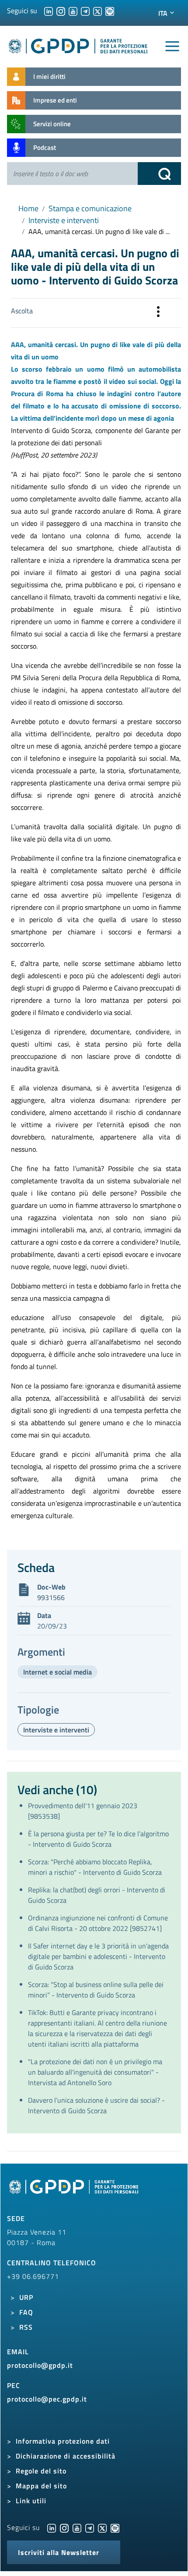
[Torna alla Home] (78, 44)
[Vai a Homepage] (75, 2192)
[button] (158, 313)
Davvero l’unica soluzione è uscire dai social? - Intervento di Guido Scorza (96, 2105)
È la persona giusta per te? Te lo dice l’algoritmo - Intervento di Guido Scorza (98, 1839)
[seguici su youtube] (73, 11)
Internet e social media (57, 1672)
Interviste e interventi (64, 220)
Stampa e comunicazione (90, 208)
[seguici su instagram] (61, 11)
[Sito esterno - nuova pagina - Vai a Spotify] (115, 2527)
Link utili (31, 2501)
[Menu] (172, 46)
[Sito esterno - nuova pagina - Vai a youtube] (77, 2527)
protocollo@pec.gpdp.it (47, 2399)
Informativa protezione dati (63, 2441)
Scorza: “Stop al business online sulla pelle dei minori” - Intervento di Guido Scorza (96, 1990)
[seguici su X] (97, 11)
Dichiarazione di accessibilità (66, 2456)
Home (28, 208)
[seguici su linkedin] (49, 11)
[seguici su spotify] (110, 11)
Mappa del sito (41, 2486)
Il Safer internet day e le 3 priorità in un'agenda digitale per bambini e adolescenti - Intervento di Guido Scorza (98, 1956)
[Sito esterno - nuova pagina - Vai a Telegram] (90, 2527)
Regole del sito (41, 2471)
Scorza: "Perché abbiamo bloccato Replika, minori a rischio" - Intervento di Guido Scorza (95, 1867)
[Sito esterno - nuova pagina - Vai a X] (102, 2527)
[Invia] (160, 174)
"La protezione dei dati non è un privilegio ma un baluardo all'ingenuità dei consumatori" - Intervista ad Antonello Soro (95, 2072)
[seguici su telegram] (85, 11)
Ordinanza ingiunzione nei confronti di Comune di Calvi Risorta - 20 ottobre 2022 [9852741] (98, 1923)
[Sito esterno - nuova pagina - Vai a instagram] (64, 2527)
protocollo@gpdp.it (40, 2365)
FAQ (26, 2312)
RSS (26, 2327)
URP (26, 2297)
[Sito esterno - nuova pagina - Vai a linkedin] (52, 2527)
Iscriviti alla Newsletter (59, 2552)
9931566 (51, 1597)
